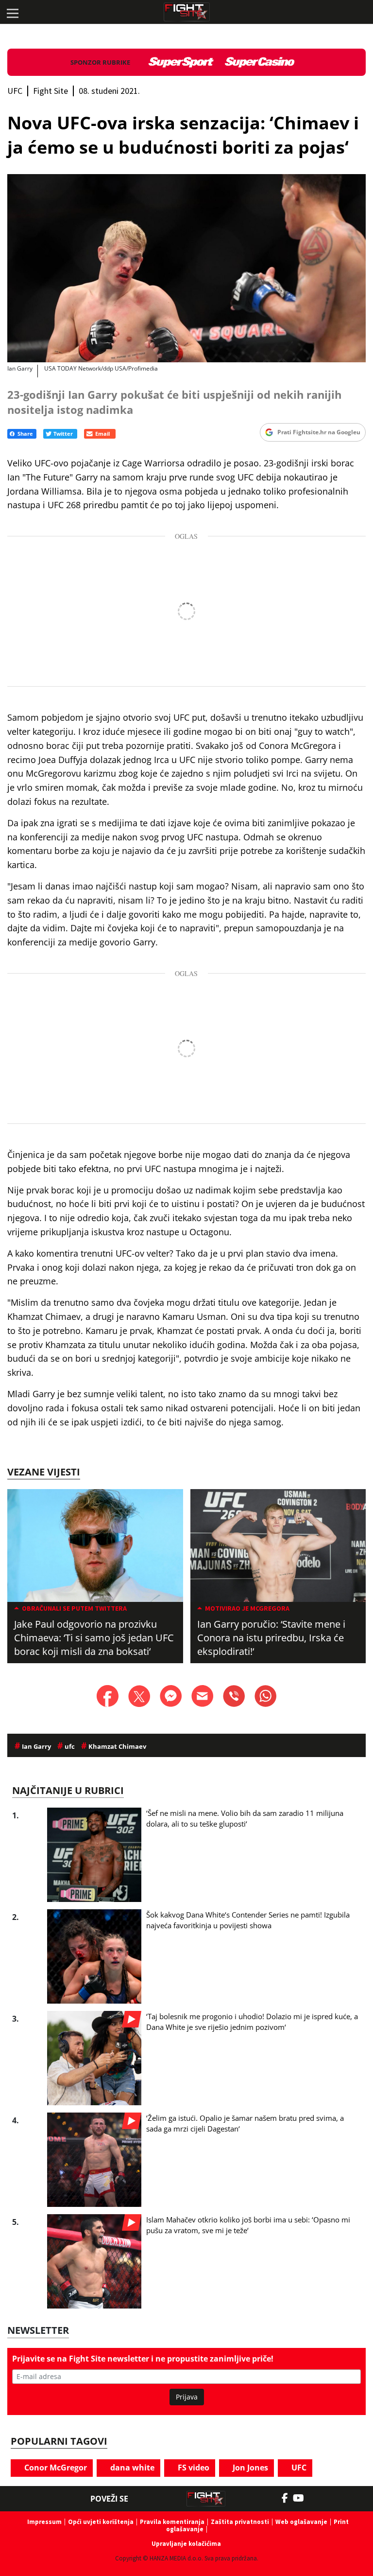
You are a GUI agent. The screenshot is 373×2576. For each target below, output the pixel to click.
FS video (193, 2468)
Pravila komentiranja (172, 2522)
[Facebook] (287, 2498)
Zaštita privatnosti (240, 2522)
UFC (298, 2468)
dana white (131, 2468)
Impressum (44, 2522)
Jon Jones (249, 2468)
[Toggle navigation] (12, 12)
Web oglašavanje (301, 2522)
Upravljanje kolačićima (186, 2544)
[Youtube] (303, 2498)
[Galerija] (186, 268)
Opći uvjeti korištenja (101, 2522)
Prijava (187, 2397)
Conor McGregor (55, 2468)
